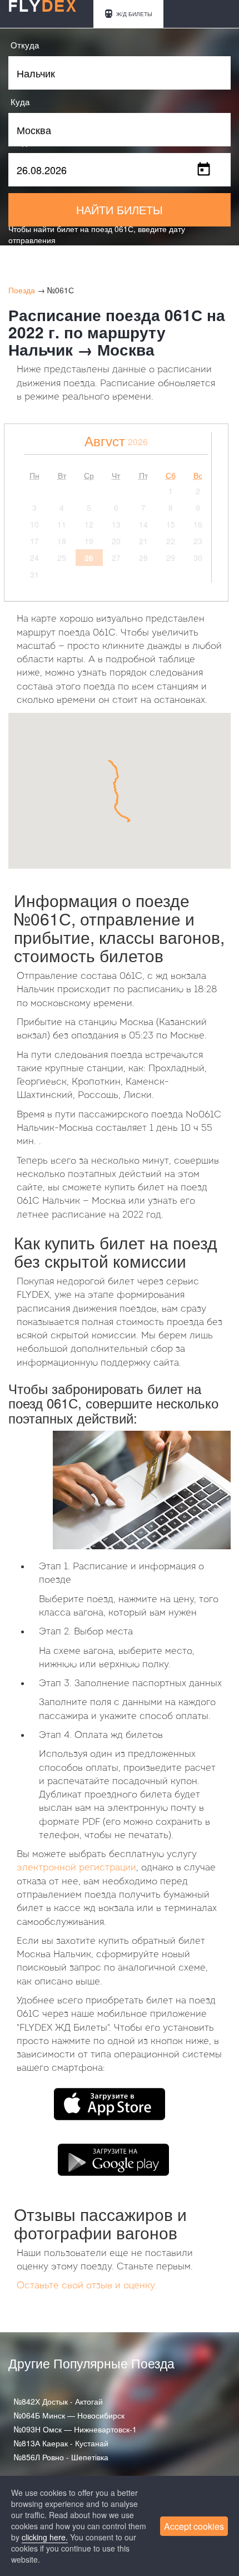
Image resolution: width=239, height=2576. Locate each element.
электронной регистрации (76, 1868)
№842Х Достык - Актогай (58, 2401)
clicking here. (45, 2537)
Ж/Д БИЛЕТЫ (133, 14)
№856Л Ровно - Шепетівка (61, 2457)
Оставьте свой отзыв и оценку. (87, 2286)
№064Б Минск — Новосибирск (69, 2415)
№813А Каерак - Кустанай (61, 2443)
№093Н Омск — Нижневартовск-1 (75, 2429)
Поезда (22, 290)
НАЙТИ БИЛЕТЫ (120, 210)
